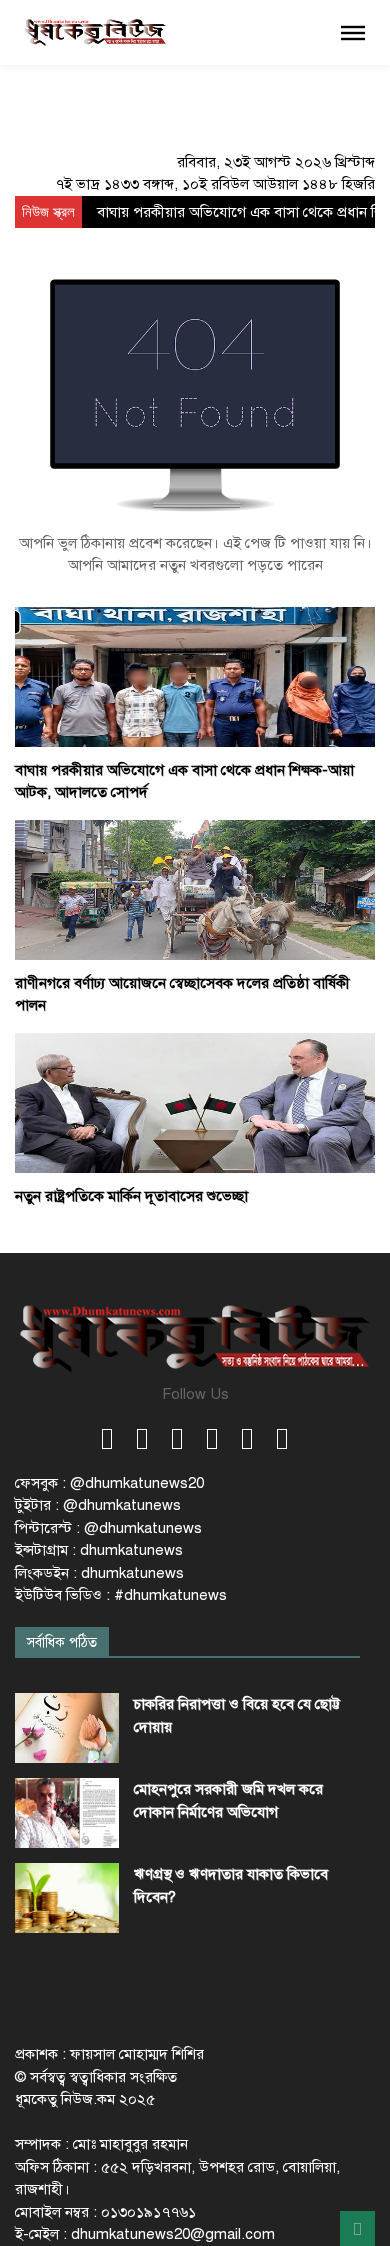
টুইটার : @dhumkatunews (98, 1505)
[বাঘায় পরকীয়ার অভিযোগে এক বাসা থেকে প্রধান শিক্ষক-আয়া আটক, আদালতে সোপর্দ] (195, 676)
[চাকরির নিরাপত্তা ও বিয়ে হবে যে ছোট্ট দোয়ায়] (67, 1728)
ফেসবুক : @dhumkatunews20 (109, 1483)
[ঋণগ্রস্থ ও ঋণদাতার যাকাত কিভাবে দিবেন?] (67, 1898)
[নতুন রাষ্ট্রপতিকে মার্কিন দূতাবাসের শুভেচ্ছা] (195, 1102)
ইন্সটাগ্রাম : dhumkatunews (99, 1550)
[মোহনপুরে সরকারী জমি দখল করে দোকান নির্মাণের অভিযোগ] (67, 1813)
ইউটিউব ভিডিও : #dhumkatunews (121, 1595)
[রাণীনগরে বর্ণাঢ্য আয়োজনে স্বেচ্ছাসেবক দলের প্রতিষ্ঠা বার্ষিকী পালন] (195, 889)
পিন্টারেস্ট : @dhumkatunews (108, 1528)
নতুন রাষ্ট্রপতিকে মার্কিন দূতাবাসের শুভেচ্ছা (131, 1196)
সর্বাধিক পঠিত (62, 1642)
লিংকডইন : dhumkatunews (99, 1573)
